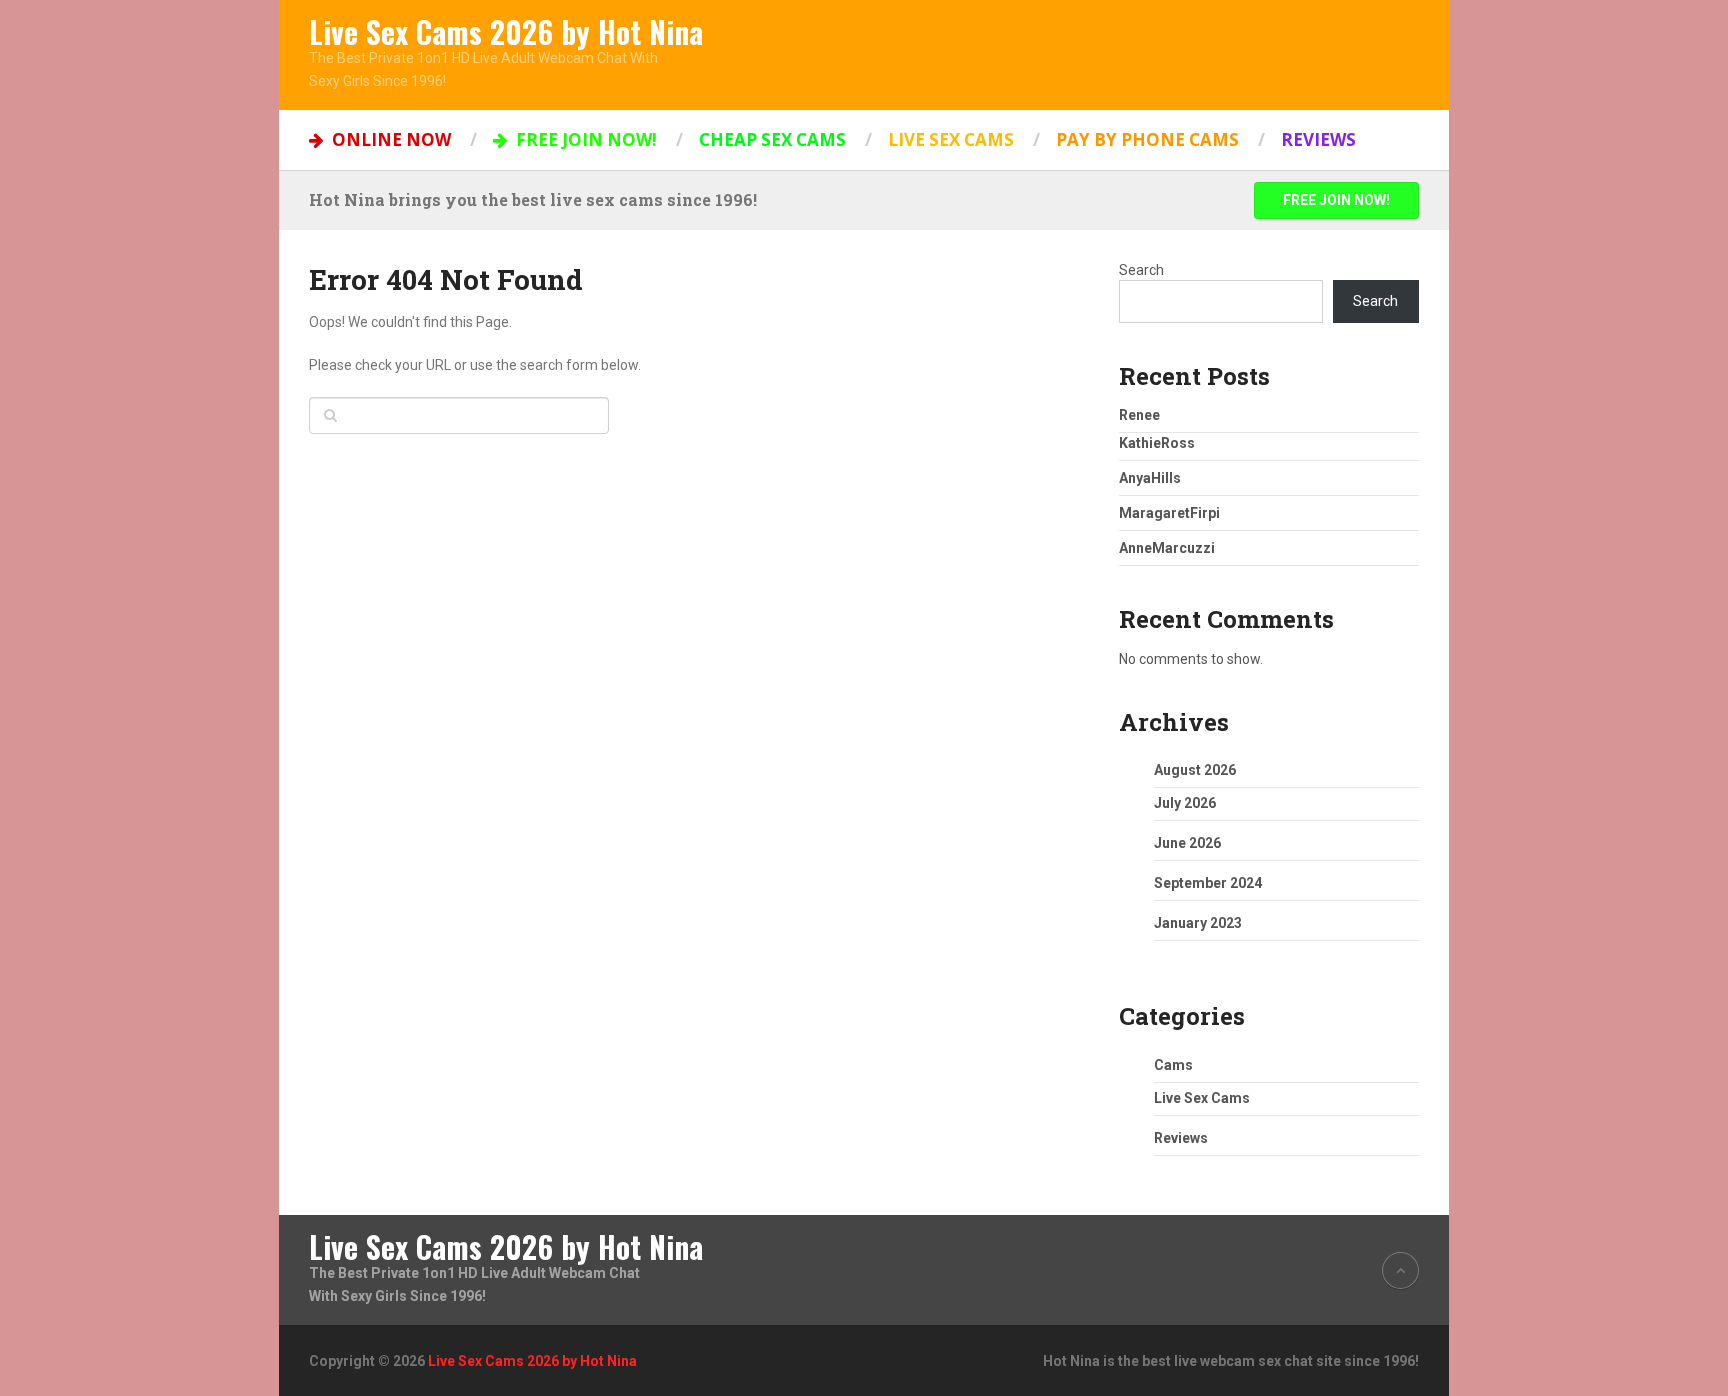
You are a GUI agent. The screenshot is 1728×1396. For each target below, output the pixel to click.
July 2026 (1185, 803)
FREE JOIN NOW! (584, 139)
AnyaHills (1150, 478)
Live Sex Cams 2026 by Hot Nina (506, 32)
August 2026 (1195, 770)
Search (1141, 270)
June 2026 (1187, 843)
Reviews (1318, 139)
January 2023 (1198, 923)
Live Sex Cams (951, 139)
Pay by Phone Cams (1147, 139)
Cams (1173, 1065)
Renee (1139, 415)
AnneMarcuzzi (1167, 548)
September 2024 (1208, 883)
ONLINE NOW (389, 139)
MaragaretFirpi (1169, 513)
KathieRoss (1157, 443)
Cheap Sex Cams (772, 139)
